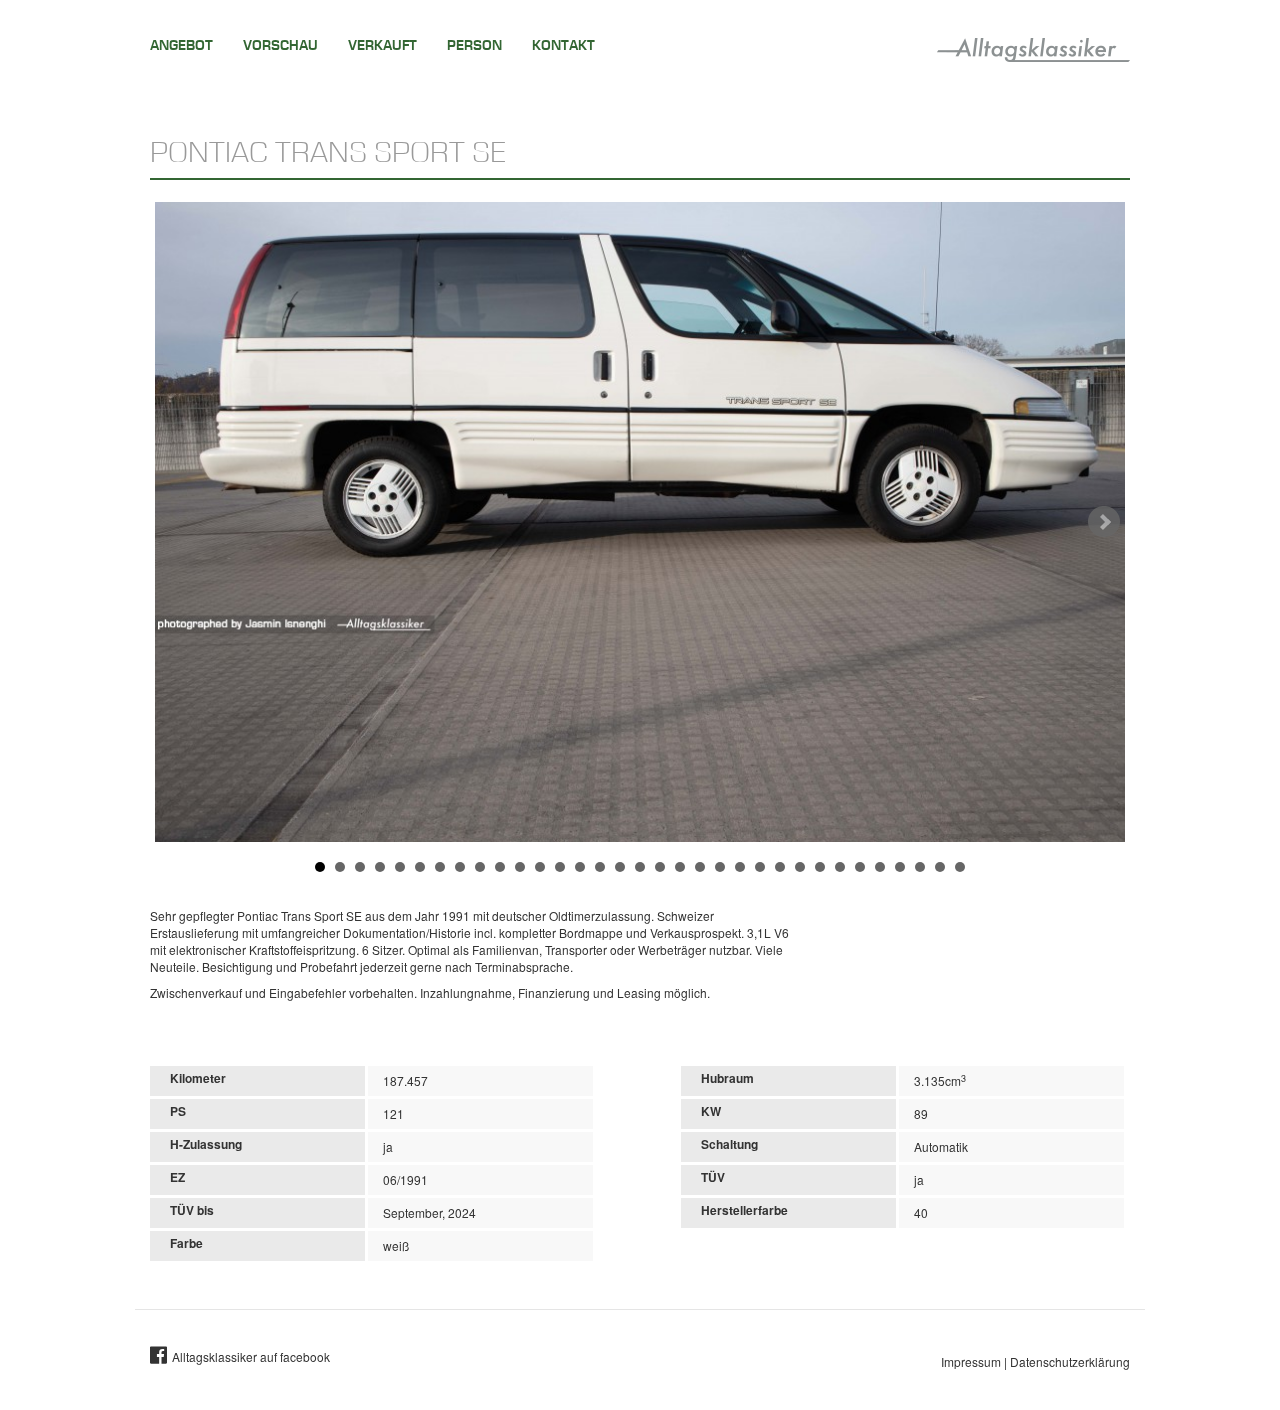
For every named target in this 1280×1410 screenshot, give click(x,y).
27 (840, 867)
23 (760, 867)
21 (720, 867)
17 (640, 867)
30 (900, 867)
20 (700, 867)
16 (620, 867)
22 (740, 867)
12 (540, 867)
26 (820, 867)
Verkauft (382, 45)
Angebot (181, 45)
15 (600, 867)
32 (940, 867)
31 (920, 867)
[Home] (1033, 46)
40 (921, 1212)
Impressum (971, 1361)
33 (960, 867)
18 (660, 867)
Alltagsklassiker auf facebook (251, 1356)
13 (560, 867)
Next (1104, 522)
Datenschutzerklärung (1070, 1361)
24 (780, 867)
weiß (396, 1245)
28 (860, 867)
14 (580, 867)
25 (800, 867)
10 (500, 867)
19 (680, 867)
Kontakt (563, 45)
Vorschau (280, 45)
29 (880, 867)
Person (474, 45)
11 (520, 867)
